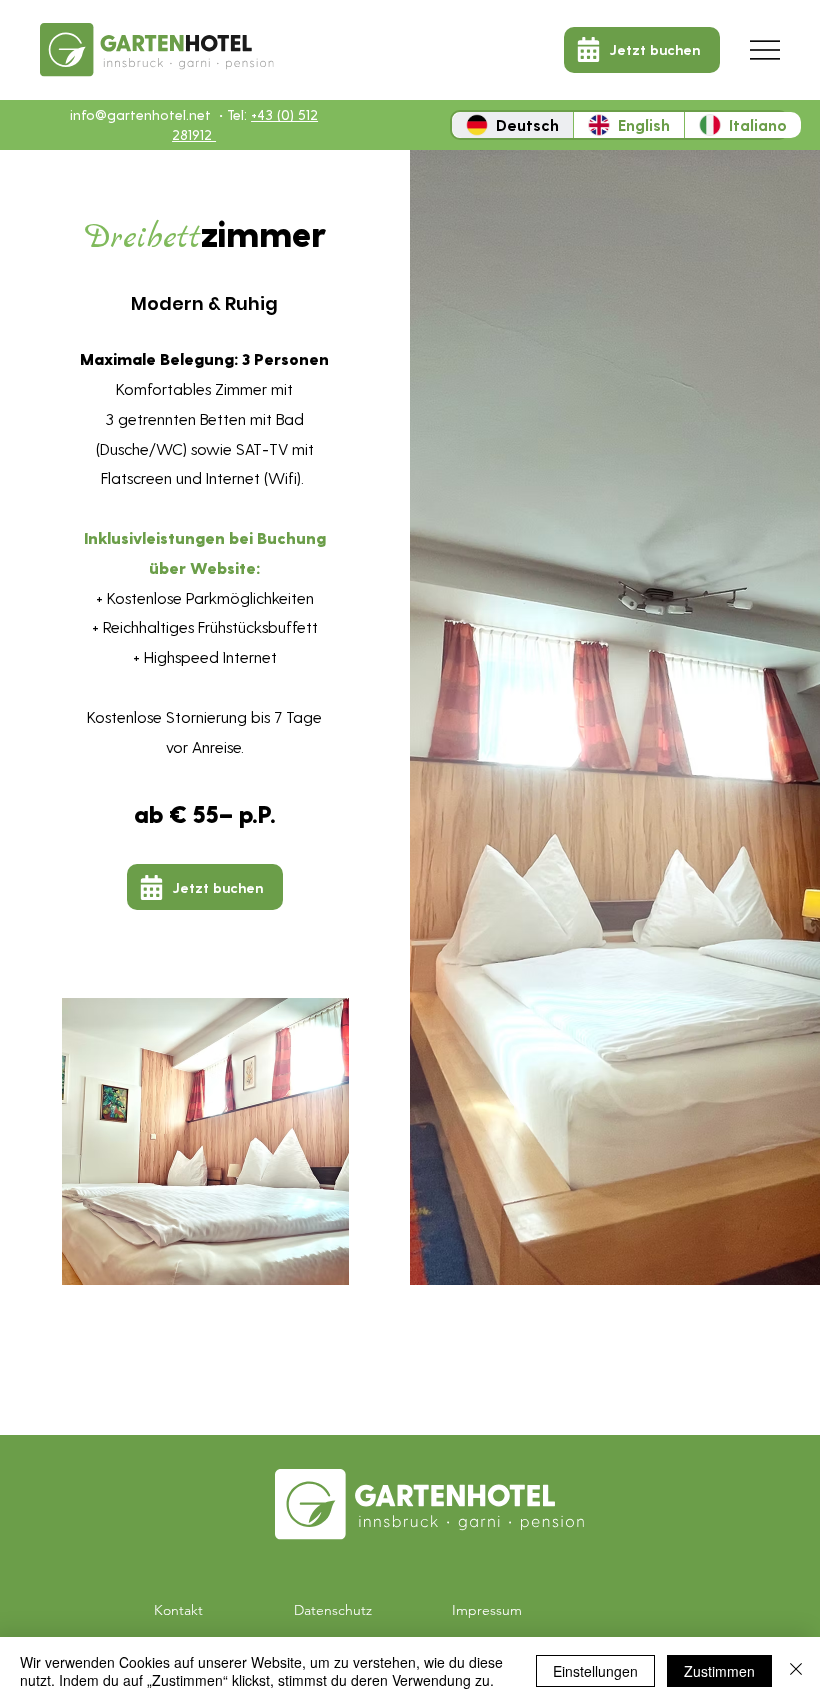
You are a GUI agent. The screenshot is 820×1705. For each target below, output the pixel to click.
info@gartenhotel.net (140, 114)
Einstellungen (595, 1671)
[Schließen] (796, 1671)
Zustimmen (719, 1671)
